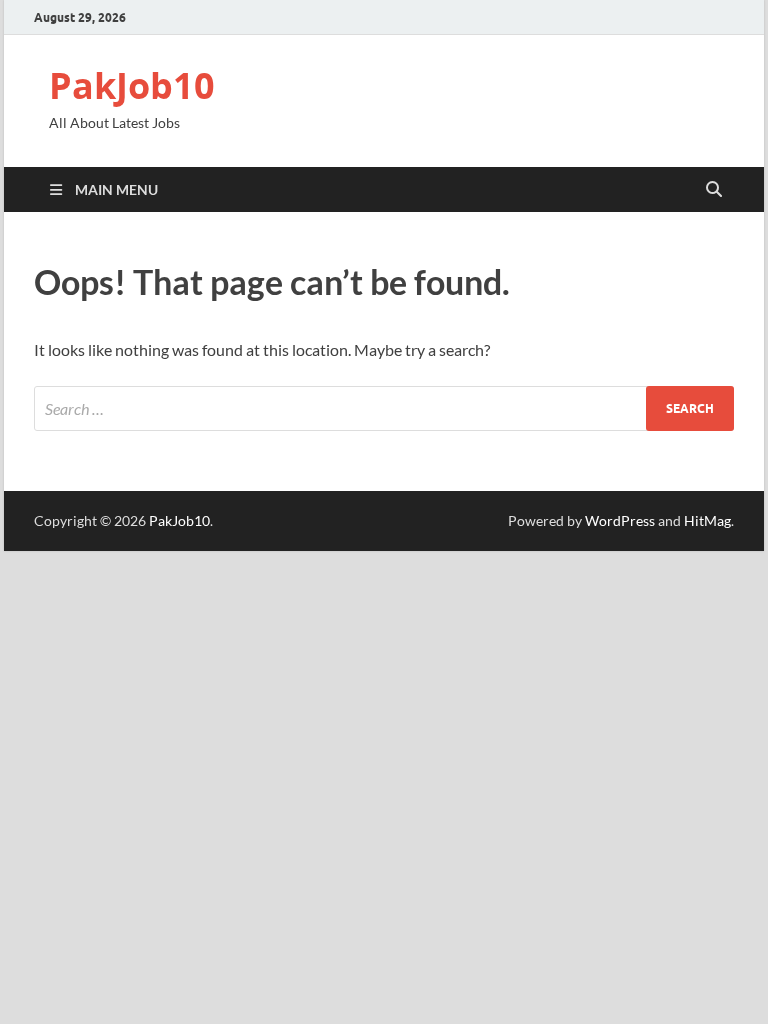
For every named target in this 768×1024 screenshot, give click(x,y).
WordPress (620, 520)
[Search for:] (384, 408)
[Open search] (714, 190)
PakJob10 (132, 85)
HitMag (707, 520)
